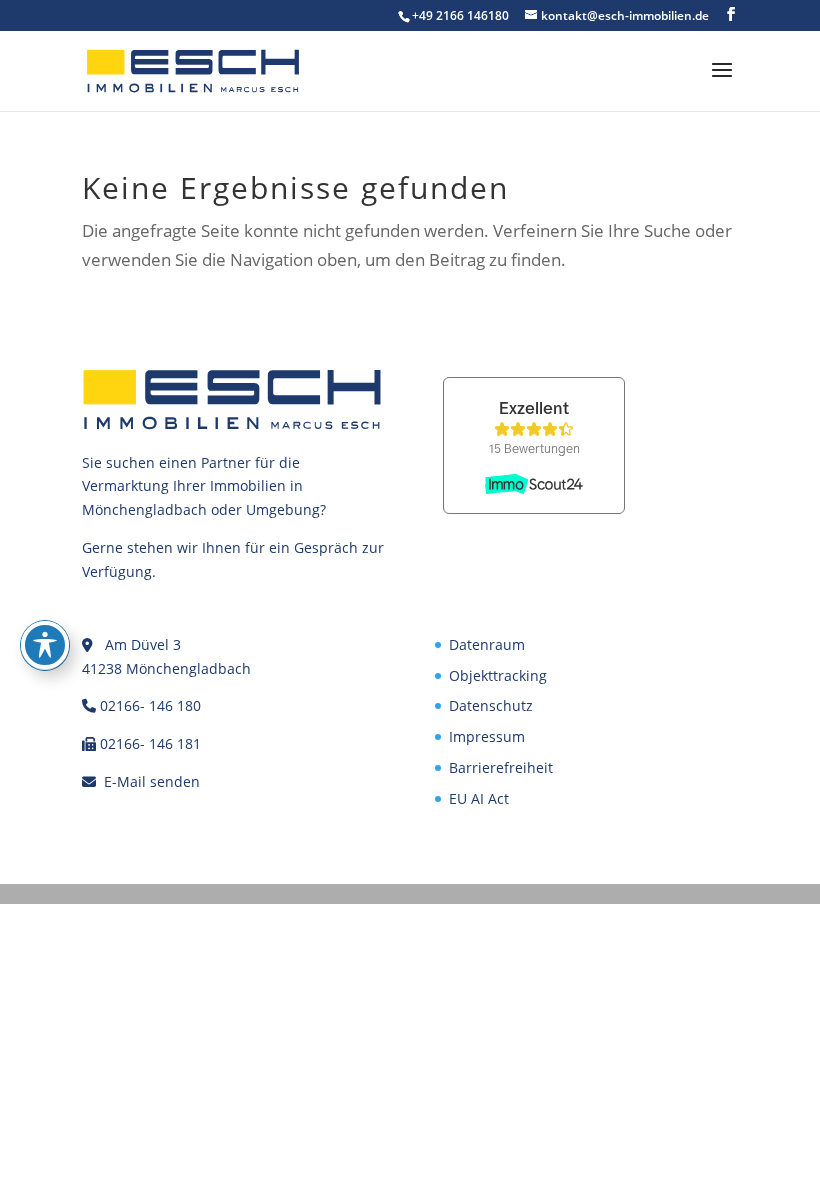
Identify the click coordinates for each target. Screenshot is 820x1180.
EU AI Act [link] (479, 798)
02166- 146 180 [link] (150, 705)
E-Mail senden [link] (152, 781)
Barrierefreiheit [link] (501, 767)
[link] (193, 69)
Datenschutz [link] (491, 705)
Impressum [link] (487, 736)
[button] (731, 14)
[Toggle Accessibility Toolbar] (45, 645)
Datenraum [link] (487, 644)
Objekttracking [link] (498, 675)
